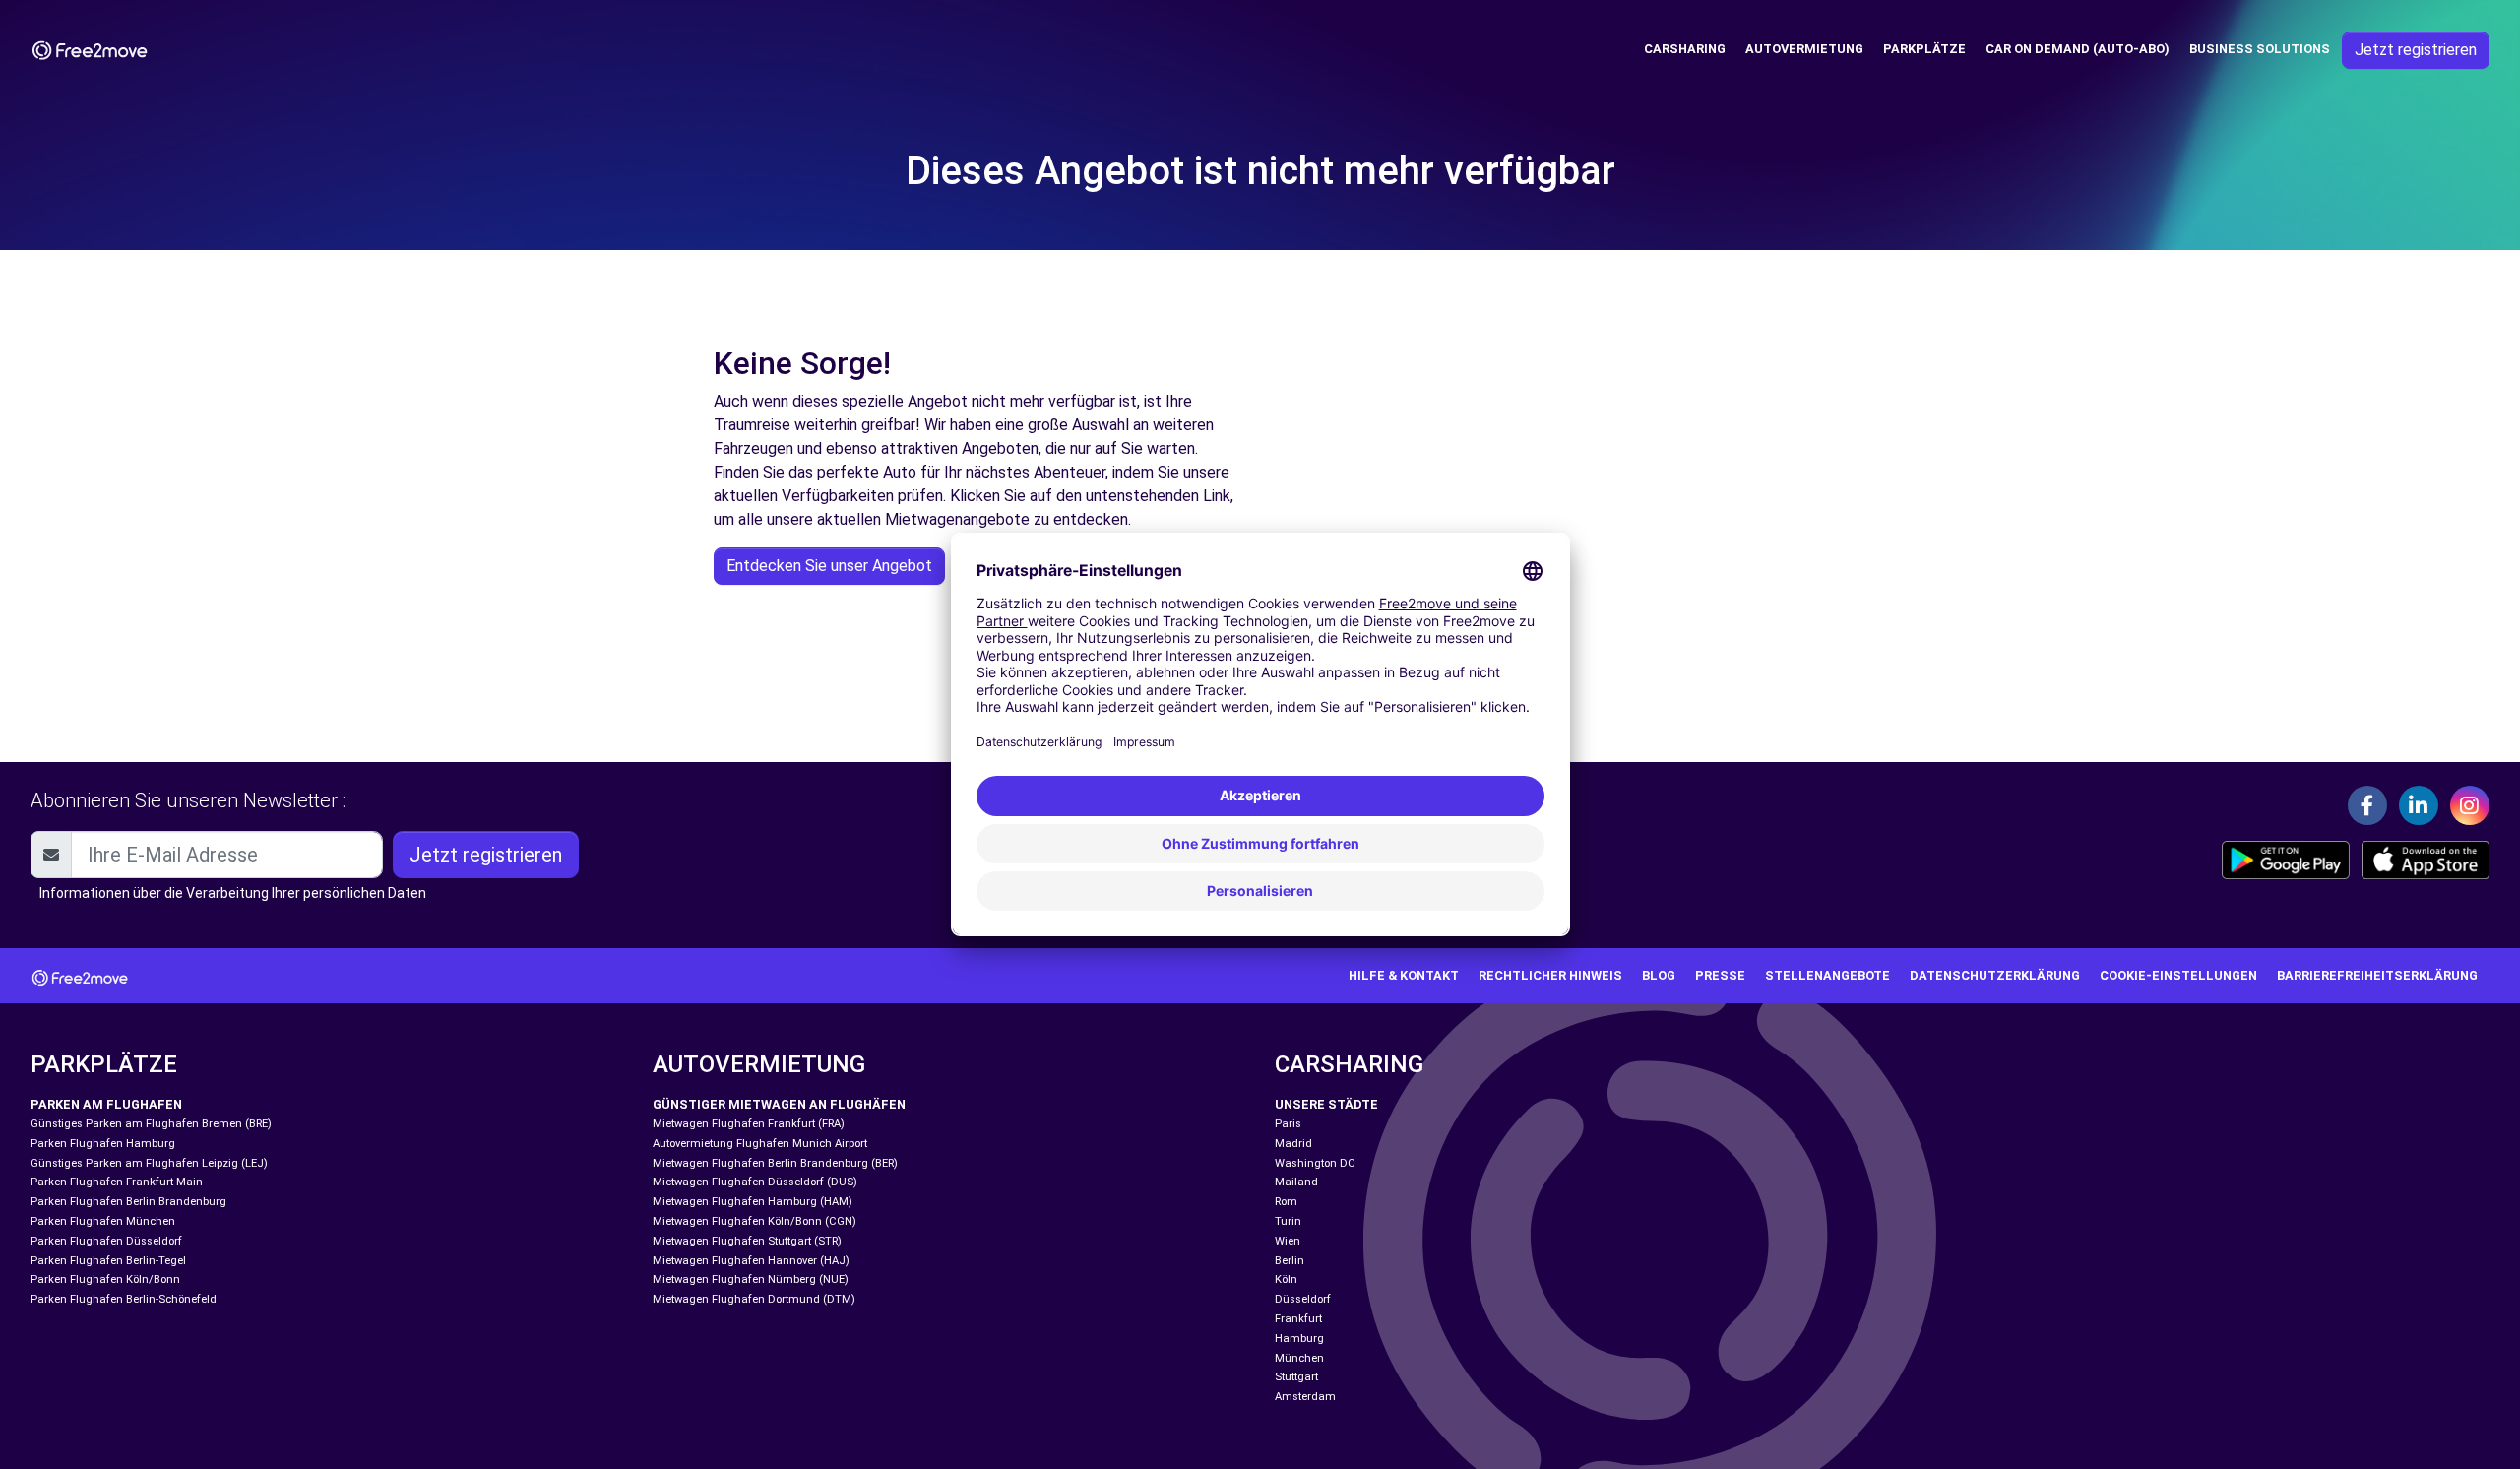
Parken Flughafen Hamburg (103, 1144)
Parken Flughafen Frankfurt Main (117, 1182)
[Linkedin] (2419, 805)
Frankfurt (1298, 1319)
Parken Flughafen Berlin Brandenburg (128, 1202)
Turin (1288, 1221)
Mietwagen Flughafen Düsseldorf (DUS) (755, 1182)
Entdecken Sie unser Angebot (829, 566)
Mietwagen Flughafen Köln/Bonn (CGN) (755, 1221)
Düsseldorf (1303, 1299)
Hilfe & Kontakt (1404, 975)
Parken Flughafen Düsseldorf (106, 1241)
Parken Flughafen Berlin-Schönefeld (124, 1299)
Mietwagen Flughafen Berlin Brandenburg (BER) (775, 1163)
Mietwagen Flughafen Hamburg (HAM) (753, 1202)
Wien (1288, 1241)
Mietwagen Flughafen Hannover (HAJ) (751, 1261)
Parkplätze (1924, 49)
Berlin (1290, 1261)
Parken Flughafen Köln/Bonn (105, 1279)
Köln (1286, 1279)
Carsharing (1685, 49)
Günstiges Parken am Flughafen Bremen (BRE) (151, 1124)
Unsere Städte (1326, 1104)
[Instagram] (2470, 805)
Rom (1286, 1202)
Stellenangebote (1827, 975)
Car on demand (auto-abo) (2078, 49)
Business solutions (2260, 49)
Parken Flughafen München (103, 1221)
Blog (1659, 975)
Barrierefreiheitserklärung (2377, 975)
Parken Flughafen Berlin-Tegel (108, 1261)
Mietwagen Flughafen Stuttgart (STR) (747, 1241)
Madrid (1293, 1144)
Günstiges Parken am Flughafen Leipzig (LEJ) (149, 1163)
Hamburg (1299, 1339)
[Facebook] (2367, 805)
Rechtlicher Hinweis (1550, 975)
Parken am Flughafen (106, 1104)
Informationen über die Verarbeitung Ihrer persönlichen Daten (233, 893)
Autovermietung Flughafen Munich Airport (760, 1144)
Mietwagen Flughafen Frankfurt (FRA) (749, 1124)
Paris (1288, 1124)
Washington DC (1315, 1163)
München (1299, 1358)
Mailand (1296, 1182)
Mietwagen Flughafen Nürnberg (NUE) (751, 1279)
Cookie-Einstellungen (2178, 975)
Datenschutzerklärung (1995, 975)
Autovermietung (1804, 49)
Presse (1720, 975)
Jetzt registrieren (2416, 50)
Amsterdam (1305, 1397)
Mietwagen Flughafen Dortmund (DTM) (754, 1299)
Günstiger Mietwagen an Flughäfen (779, 1104)
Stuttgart (1296, 1377)
